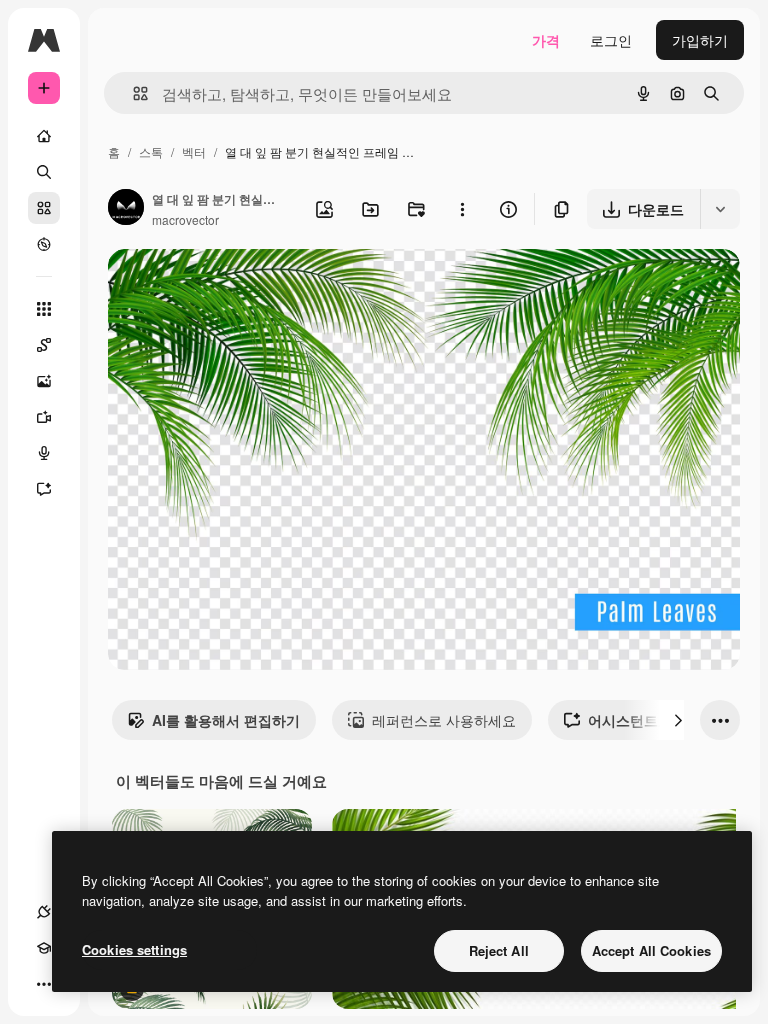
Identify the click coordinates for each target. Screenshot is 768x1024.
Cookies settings (134, 949)
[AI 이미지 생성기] (44, 381)
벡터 (194, 151)
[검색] (44, 172)
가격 (546, 40)
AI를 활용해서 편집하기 (226, 720)
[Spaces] (44, 345)
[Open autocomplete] (132, 93)
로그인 (611, 40)
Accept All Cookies (651, 950)
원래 (223, 287)
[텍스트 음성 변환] (44, 453)
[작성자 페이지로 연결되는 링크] (126, 209)
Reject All (499, 950)
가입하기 (700, 40)
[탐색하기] (44, 244)
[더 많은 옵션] (462, 209)
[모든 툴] (44, 309)
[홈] (44, 136)
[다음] (678, 720)
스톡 (151, 151)
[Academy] (44, 948)
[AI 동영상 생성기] (44, 417)
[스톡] (44, 208)
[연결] (44, 912)
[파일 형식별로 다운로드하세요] (720, 209)
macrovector (185, 219)
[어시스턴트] (44, 489)
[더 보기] (44, 984)
